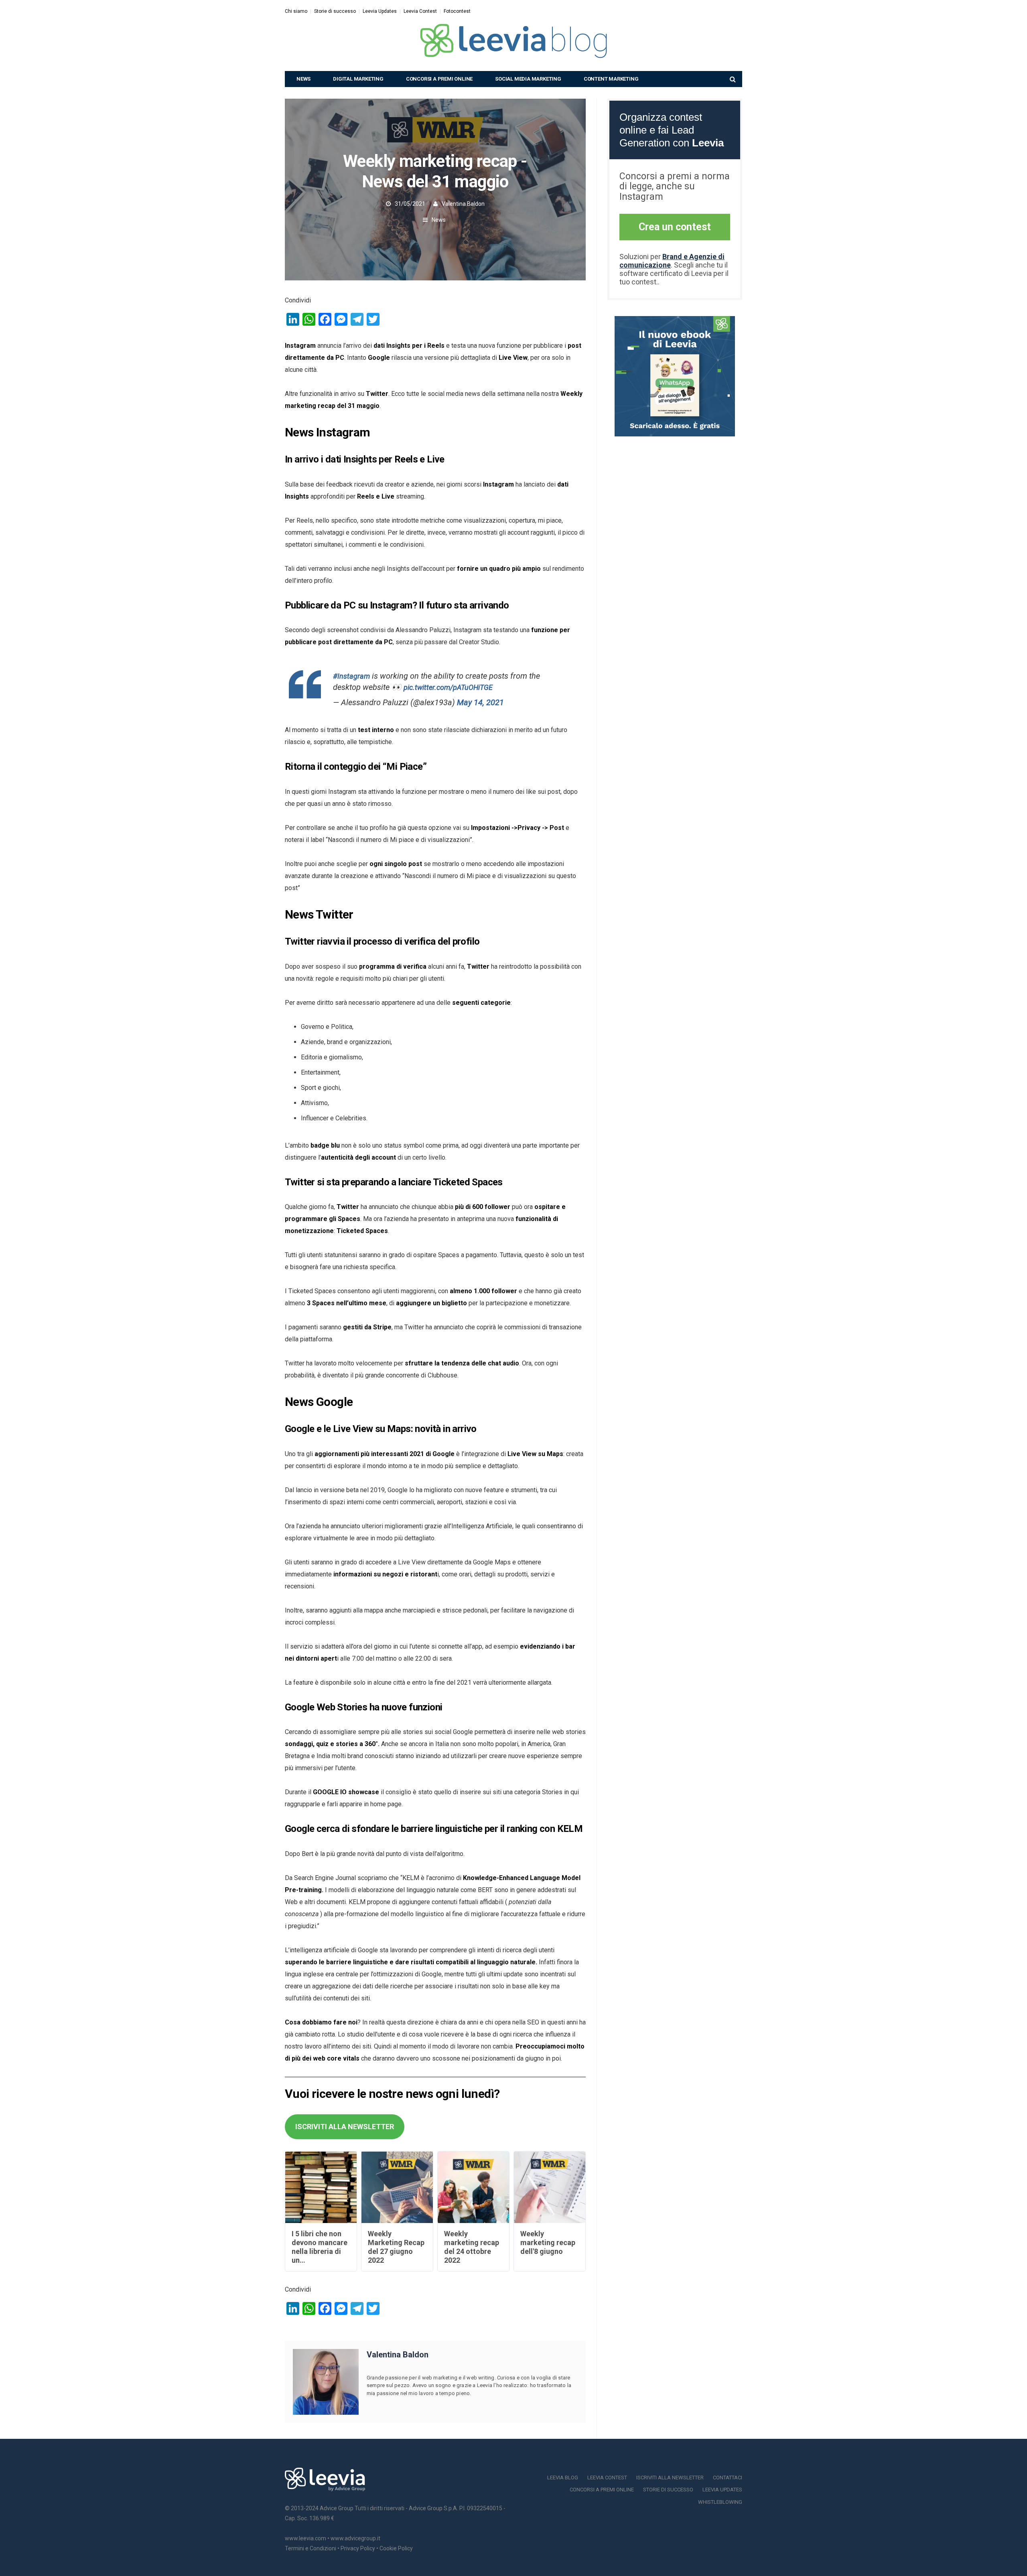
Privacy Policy (358, 2548)
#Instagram (351, 676)
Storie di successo (335, 11)
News (303, 79)
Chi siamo (296, 11)
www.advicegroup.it (355, 2538)
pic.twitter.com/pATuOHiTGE (448, 687)
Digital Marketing (358, 79)
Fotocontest (457, 11)
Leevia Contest (420, 11)
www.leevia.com (305, 2538)
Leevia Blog (563, 2478)
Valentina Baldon (463, 204)
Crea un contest (675, 227)
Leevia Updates (380, 11)
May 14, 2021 (480, 702)
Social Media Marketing (528, 79)
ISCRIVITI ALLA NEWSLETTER (345, 2127)
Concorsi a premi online (439, 79)
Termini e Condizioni (311, 2548)
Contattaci (728, 2478)
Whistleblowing (720, 2502)
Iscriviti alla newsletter (670, 2478)
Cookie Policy (396, 2548)
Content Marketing (611, 79)
